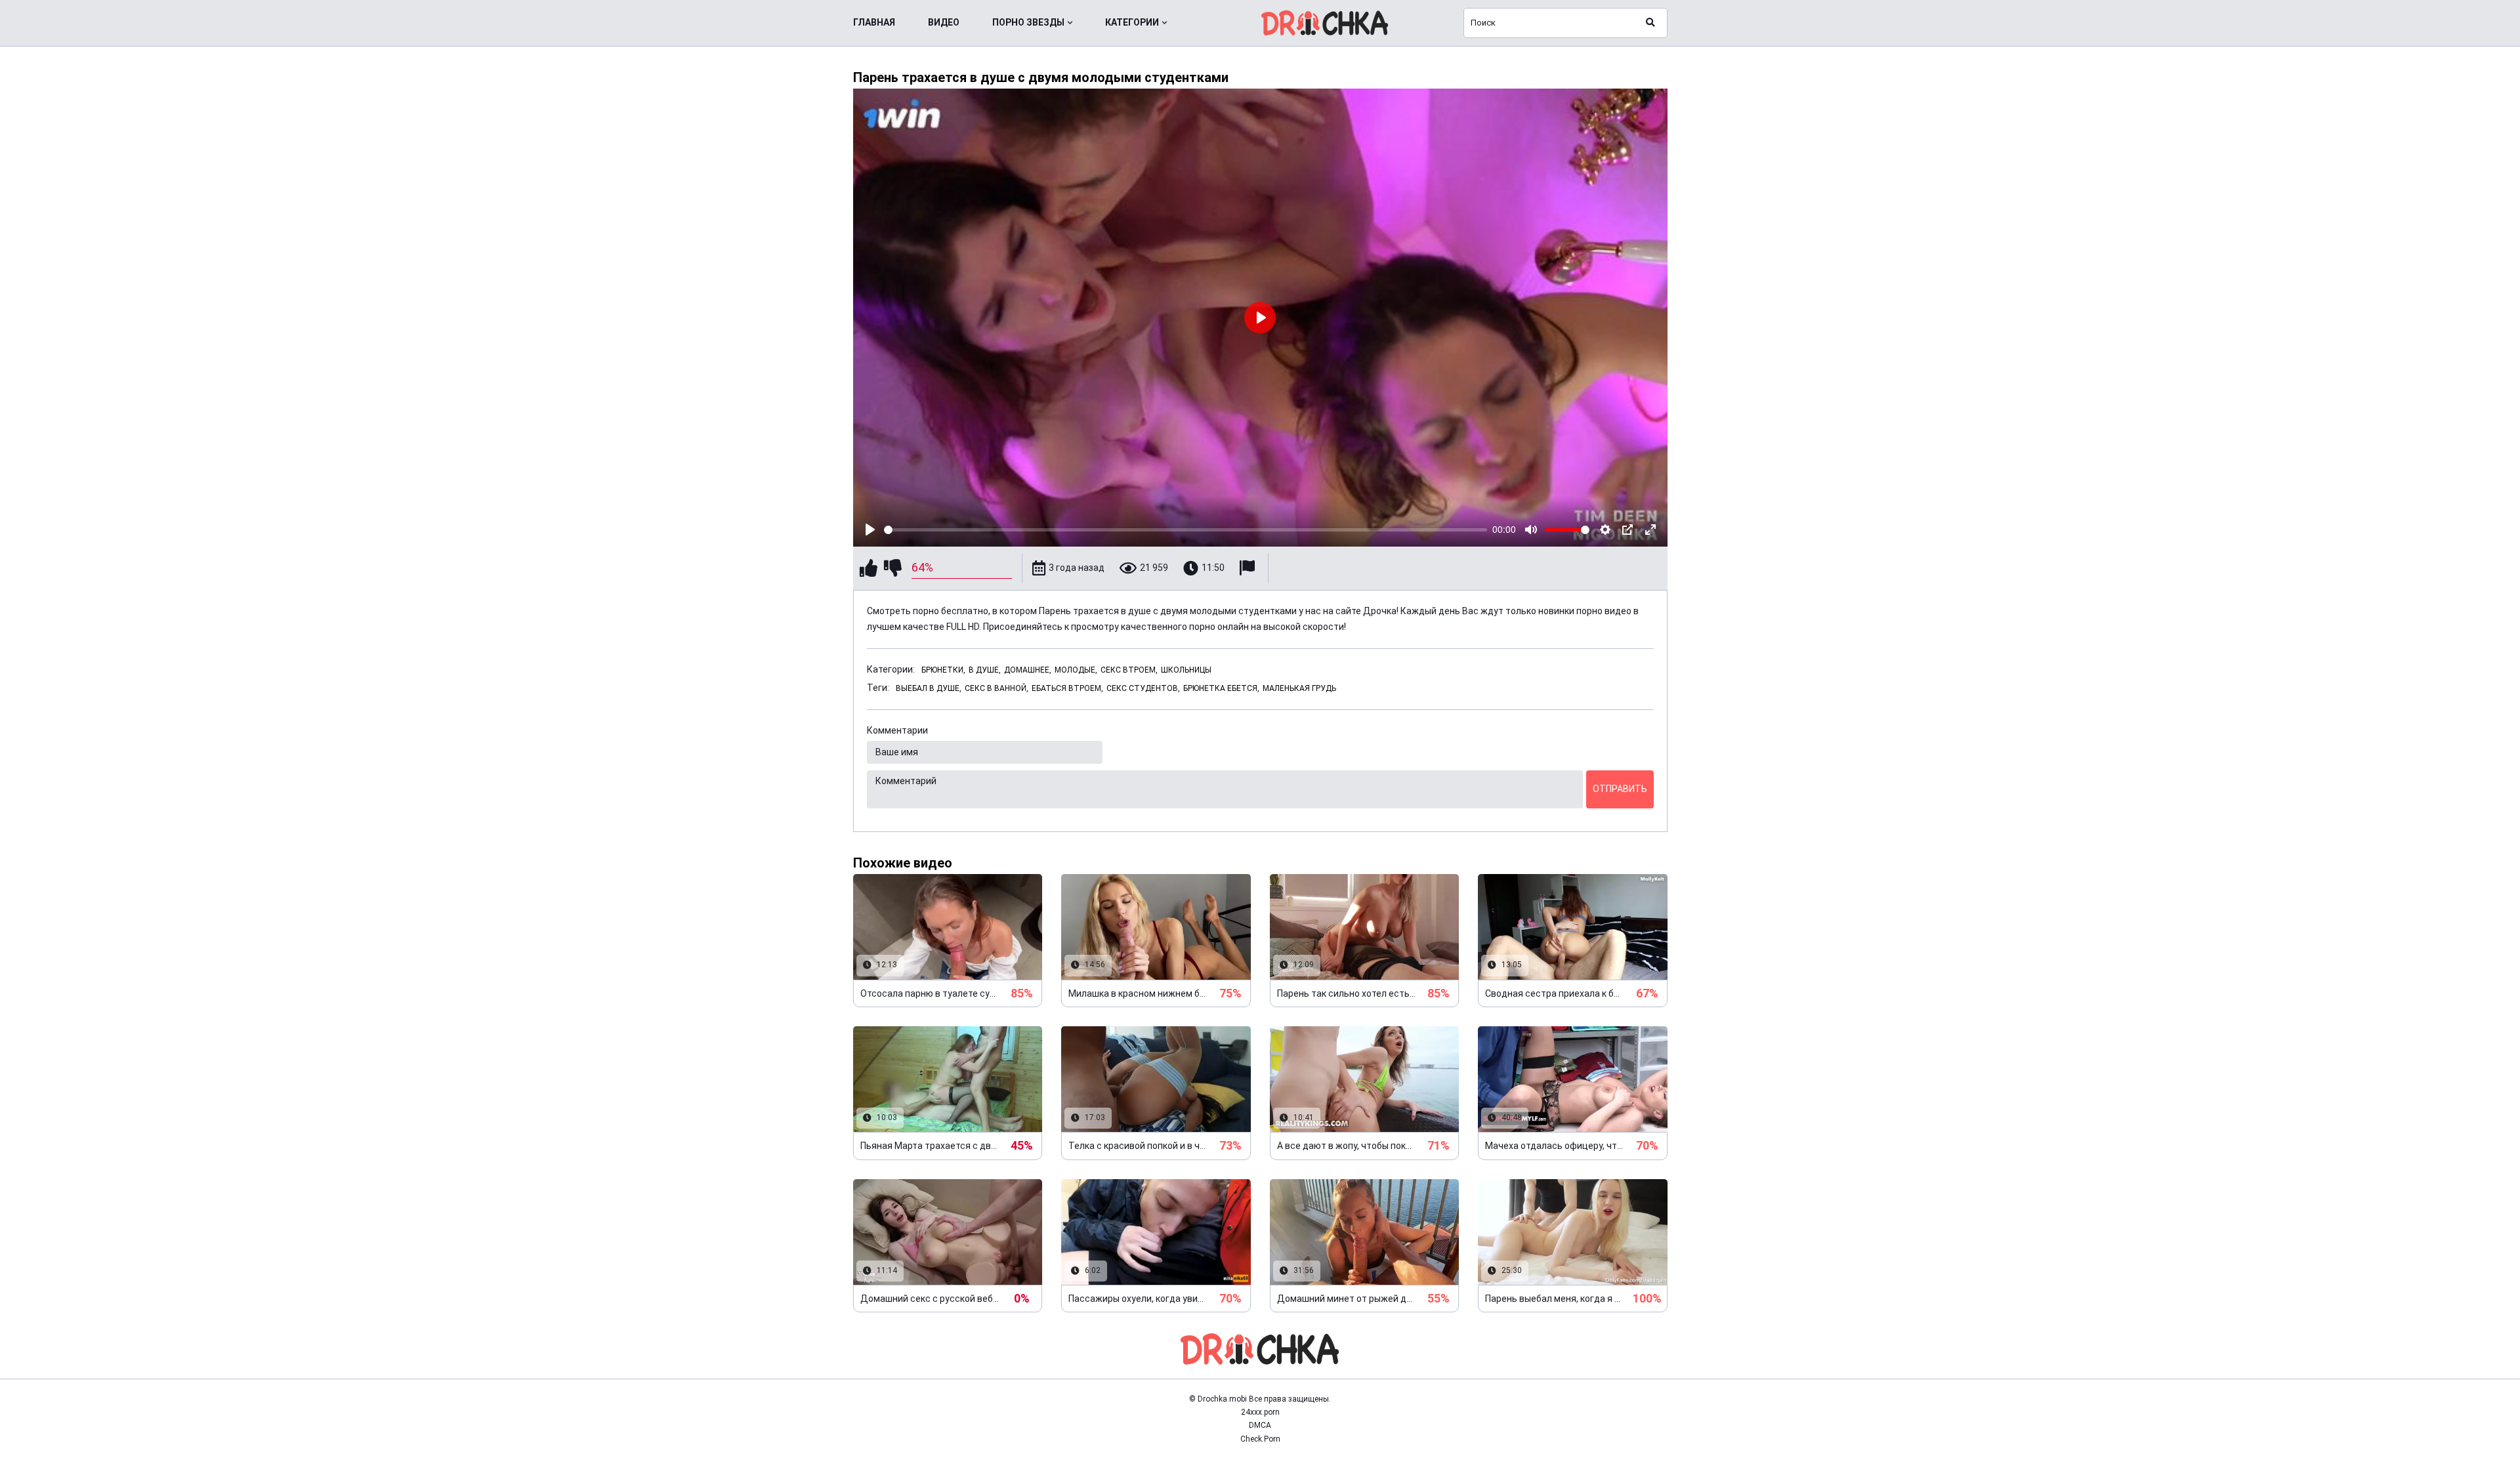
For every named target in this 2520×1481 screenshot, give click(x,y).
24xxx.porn (1260, 1412)
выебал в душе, (929, 688)
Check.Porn (1260, 1439)
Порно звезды (1028, 22)
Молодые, (1076, 670)
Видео (944, 22)
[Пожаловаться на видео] (1249, 568)
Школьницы (1186, 670)
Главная (874, 22)
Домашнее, (1028, 670)
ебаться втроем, (1067, 688)
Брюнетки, (943, 670)
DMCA (1260, 1425)
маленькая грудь (1299, 688)
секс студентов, (1143, 688)
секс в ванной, (997, 688)
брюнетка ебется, (1221, 688)
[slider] (1186, 530)
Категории (1132, 22)
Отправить (1620, 789)
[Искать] (1650, 23)
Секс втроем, (1129, 670)
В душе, (985, 670)
